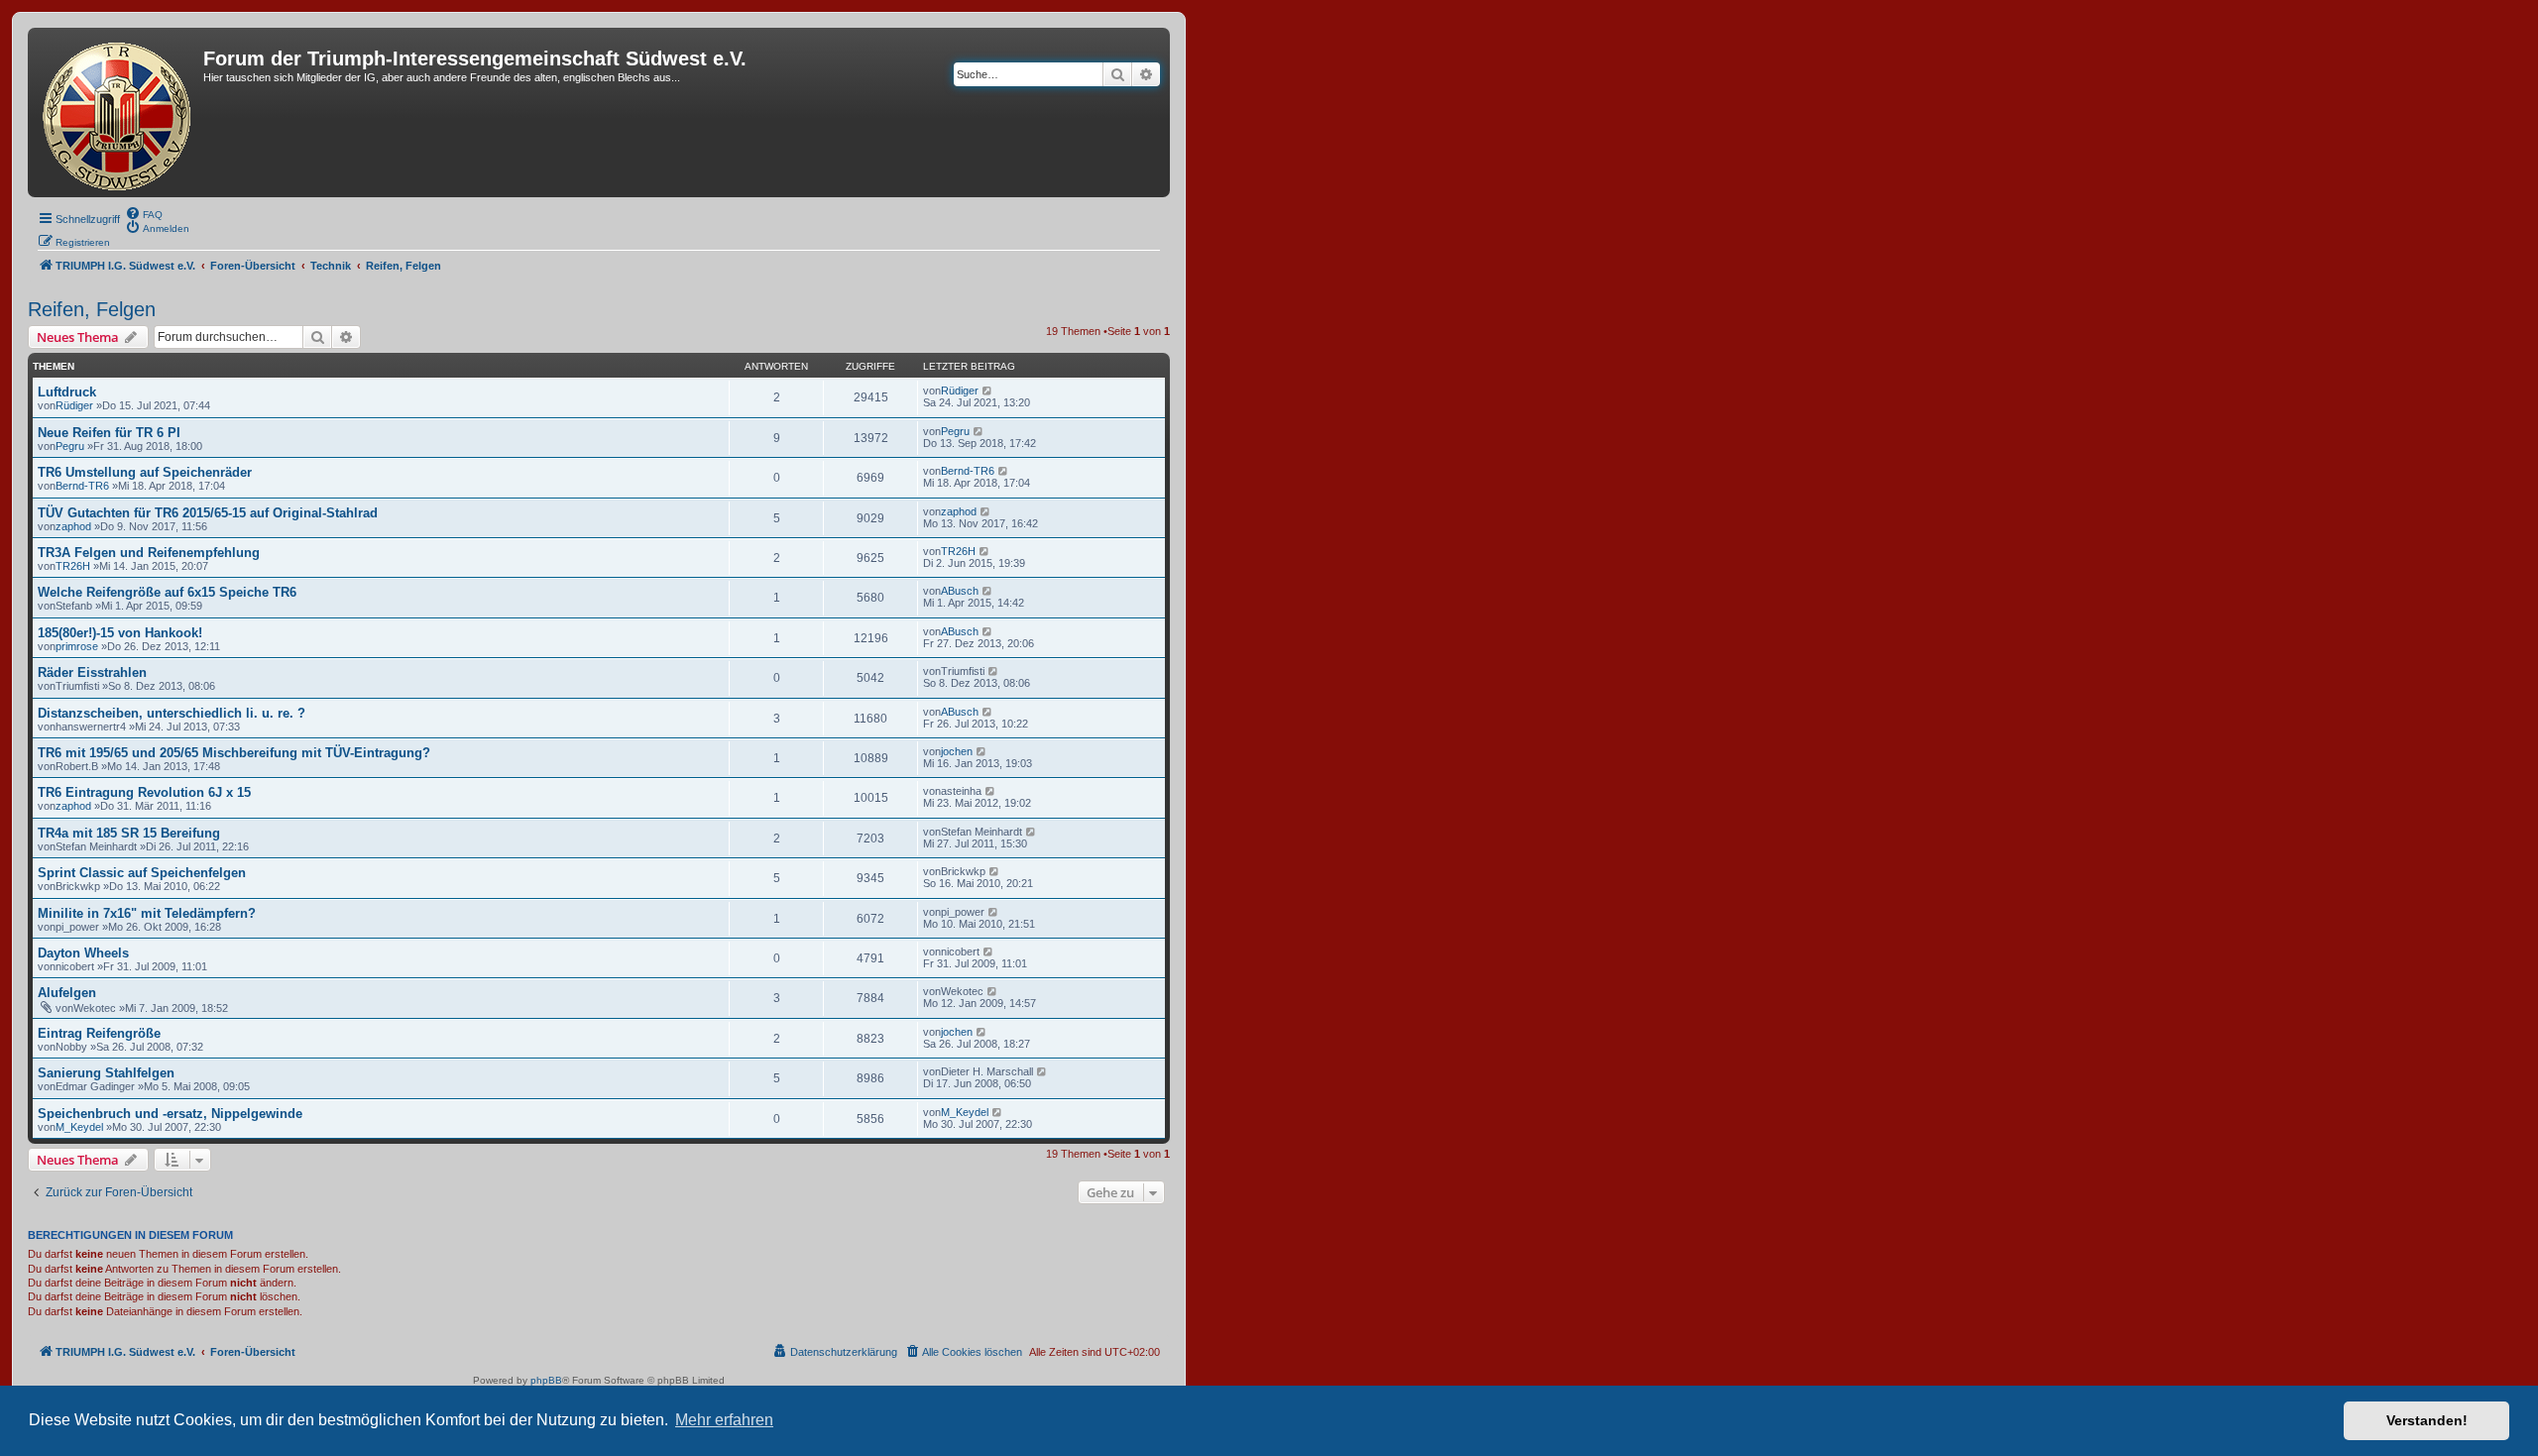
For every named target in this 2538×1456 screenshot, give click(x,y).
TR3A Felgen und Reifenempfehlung (149, 553)
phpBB (546, 1380)
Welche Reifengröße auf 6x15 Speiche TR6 (167, 592)
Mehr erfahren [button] (724, 1420)
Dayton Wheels (83, 953)
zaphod (73, 526)
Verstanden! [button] (2427, 1420)
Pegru (70, 446)
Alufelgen (67, 993)
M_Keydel (79, 1127)
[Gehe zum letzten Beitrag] (988, 391)
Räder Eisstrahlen (92, 672)
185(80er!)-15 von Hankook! (120, 633)
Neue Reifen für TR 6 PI (109, 433)
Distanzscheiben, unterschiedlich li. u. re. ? (172, 713)
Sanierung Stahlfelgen (106, 1073)
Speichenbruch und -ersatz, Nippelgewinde (170, 1114)
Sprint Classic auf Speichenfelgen (142, 873)
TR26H (73, 566)
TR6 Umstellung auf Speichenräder (145, 472)
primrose (77, 646)
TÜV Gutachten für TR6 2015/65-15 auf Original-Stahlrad (208, 513)
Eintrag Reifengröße (99, 1033)
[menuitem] (144, 213)
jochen (957, 751)
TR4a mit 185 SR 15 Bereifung (129, 833)
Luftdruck (67, 392)
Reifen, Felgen (92, 309)
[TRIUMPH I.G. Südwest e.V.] (118, 112)
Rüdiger (74, 405)
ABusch (960, 591)
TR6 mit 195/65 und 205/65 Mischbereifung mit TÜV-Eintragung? (234, 753)
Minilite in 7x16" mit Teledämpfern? (147, 913)
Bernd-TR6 (82, 486)
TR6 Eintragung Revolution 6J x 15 (144, 792)
